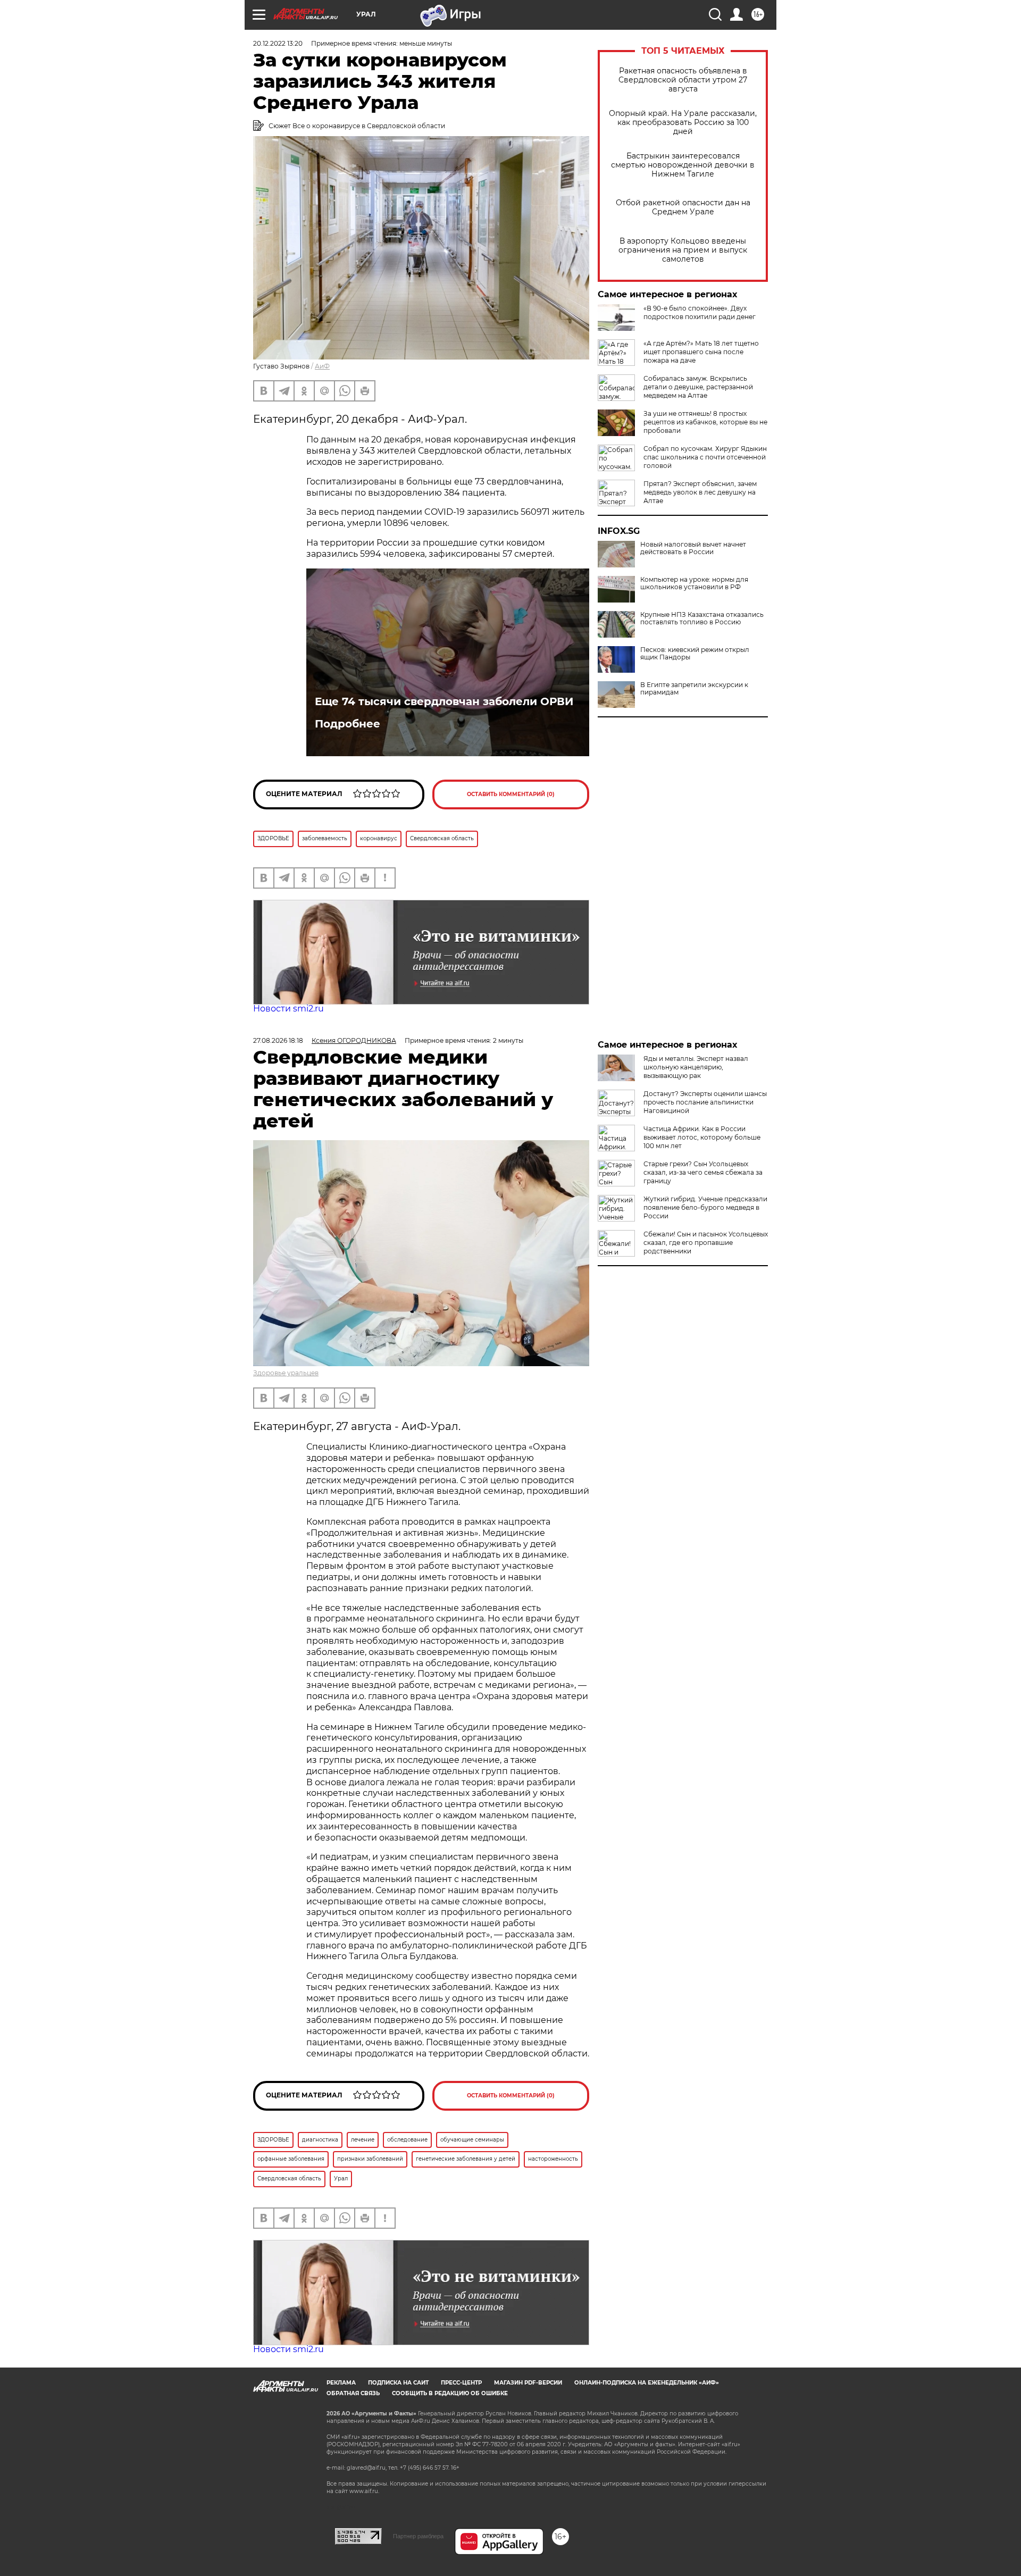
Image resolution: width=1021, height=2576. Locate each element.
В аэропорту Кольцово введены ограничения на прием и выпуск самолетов (683, 250)
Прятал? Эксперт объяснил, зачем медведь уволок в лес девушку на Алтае (700, 492)
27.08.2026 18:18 (278, 1040)
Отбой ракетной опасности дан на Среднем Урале (683, 207)
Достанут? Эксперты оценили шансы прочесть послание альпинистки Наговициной (705, 1102)
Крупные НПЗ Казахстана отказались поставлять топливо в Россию (702, 618)
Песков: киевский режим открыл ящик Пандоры (695, 654)
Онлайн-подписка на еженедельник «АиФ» (647, 2383)
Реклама (341, 2383)
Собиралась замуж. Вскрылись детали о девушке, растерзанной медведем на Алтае (698, 387)
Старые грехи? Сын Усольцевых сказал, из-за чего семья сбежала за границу (703, 1172)
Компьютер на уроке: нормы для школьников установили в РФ (694, 583)
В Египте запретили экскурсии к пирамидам (694, 689)
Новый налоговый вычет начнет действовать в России (693, 548)
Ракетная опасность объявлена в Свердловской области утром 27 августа (683, 80)
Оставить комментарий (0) (511, 794)
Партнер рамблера (418, 2536)
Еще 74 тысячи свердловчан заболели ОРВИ (444, 701)
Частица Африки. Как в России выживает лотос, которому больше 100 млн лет (702, 1137)
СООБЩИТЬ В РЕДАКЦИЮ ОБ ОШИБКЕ (450, 2393)
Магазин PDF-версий (528, 2383)
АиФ (322, 366)
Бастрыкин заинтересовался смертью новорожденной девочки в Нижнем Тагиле (683, 165)
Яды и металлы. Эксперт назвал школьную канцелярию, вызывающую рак (696, 1067)
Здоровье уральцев (286, 1373)
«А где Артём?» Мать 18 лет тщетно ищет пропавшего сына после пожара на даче (701, 352)
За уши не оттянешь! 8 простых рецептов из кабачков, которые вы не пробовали (705, 422)
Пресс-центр (461, 2383)
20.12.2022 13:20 (278, 43)
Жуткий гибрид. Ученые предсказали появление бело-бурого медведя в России (705, 1207)
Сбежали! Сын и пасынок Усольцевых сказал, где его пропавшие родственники (706, 1243)
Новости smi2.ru (288, 1009)
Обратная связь (353, 2393)
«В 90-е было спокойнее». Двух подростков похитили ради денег (700, 312)
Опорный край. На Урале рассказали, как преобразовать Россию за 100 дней (683, 123)
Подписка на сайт (398, 2383)
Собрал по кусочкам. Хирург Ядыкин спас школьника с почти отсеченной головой (705, 457)
